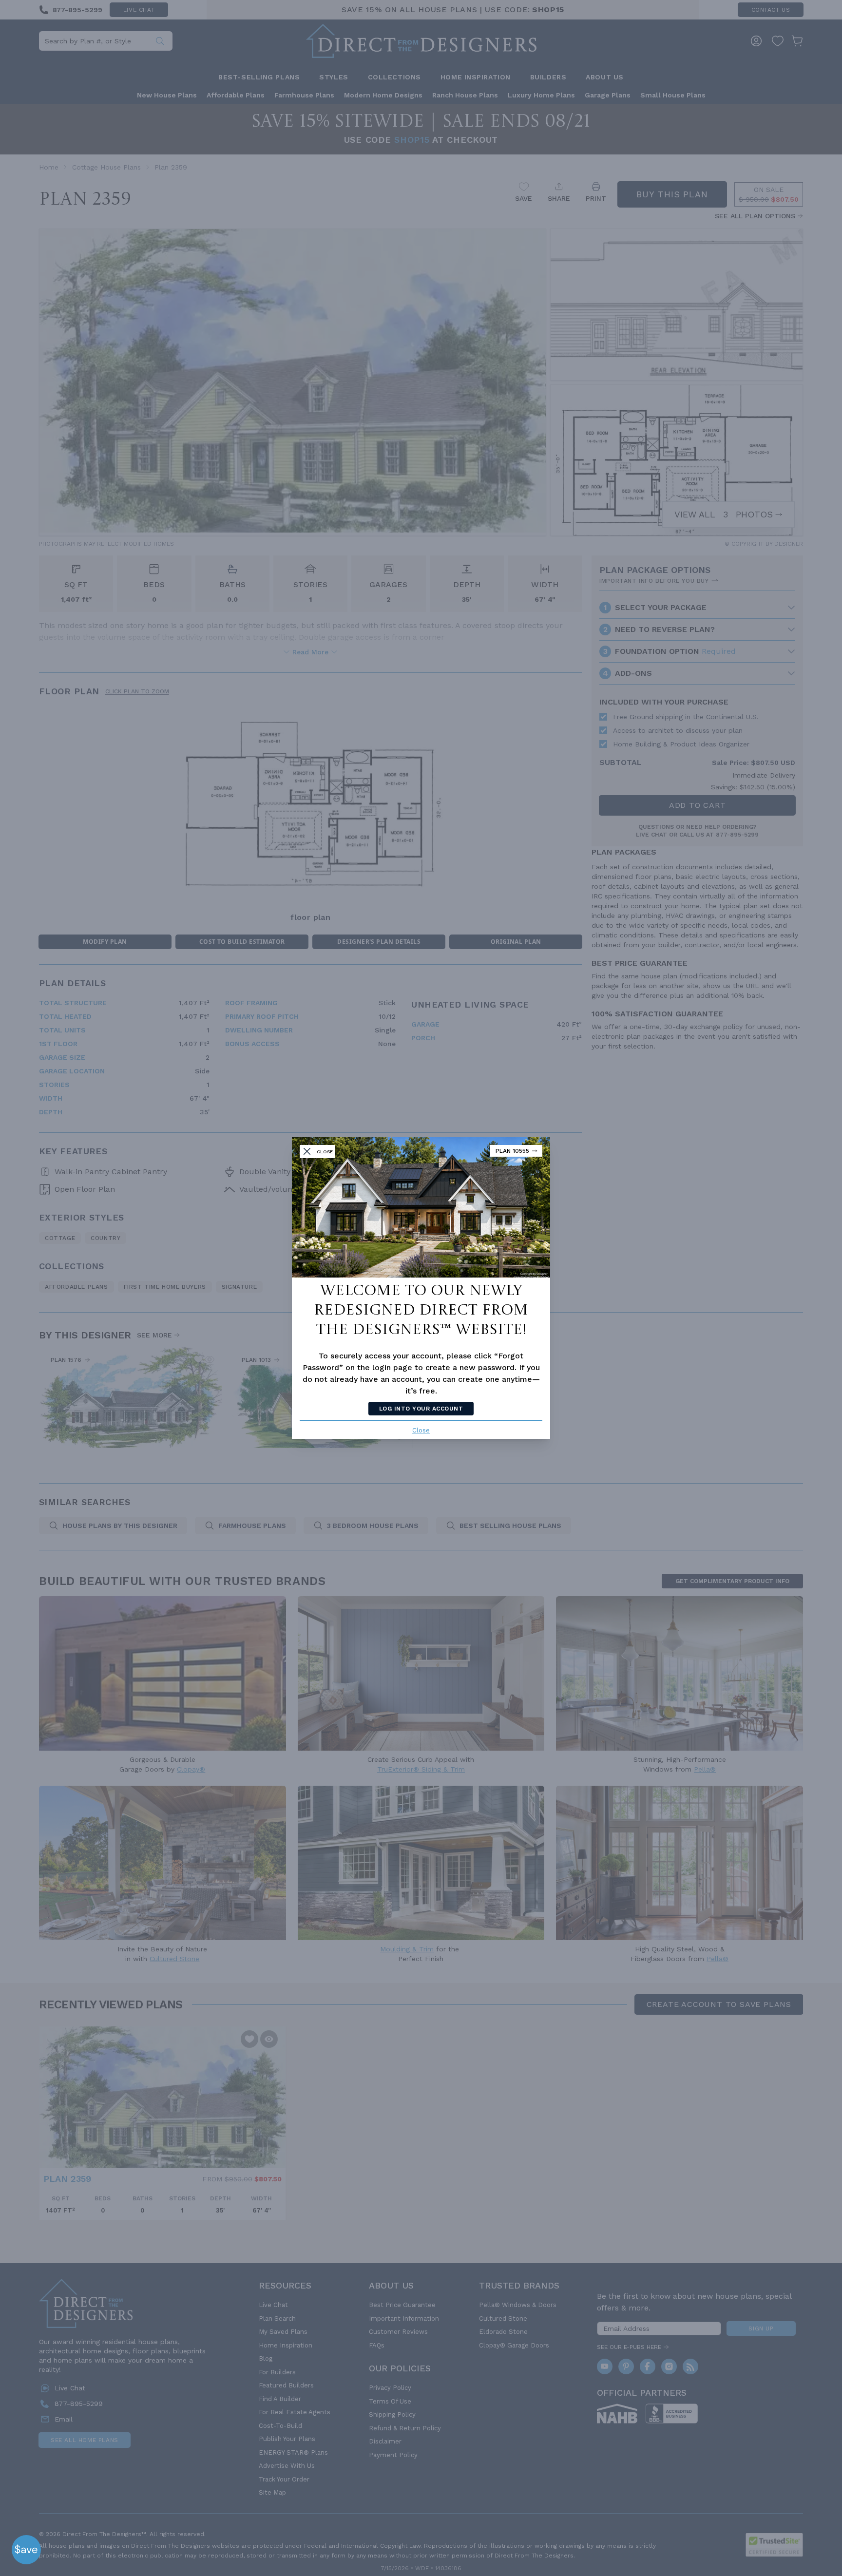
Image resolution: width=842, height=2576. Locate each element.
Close (421, 1430)
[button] (26, 2550)
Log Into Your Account (421, 1409)
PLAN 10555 (512, 1151)
